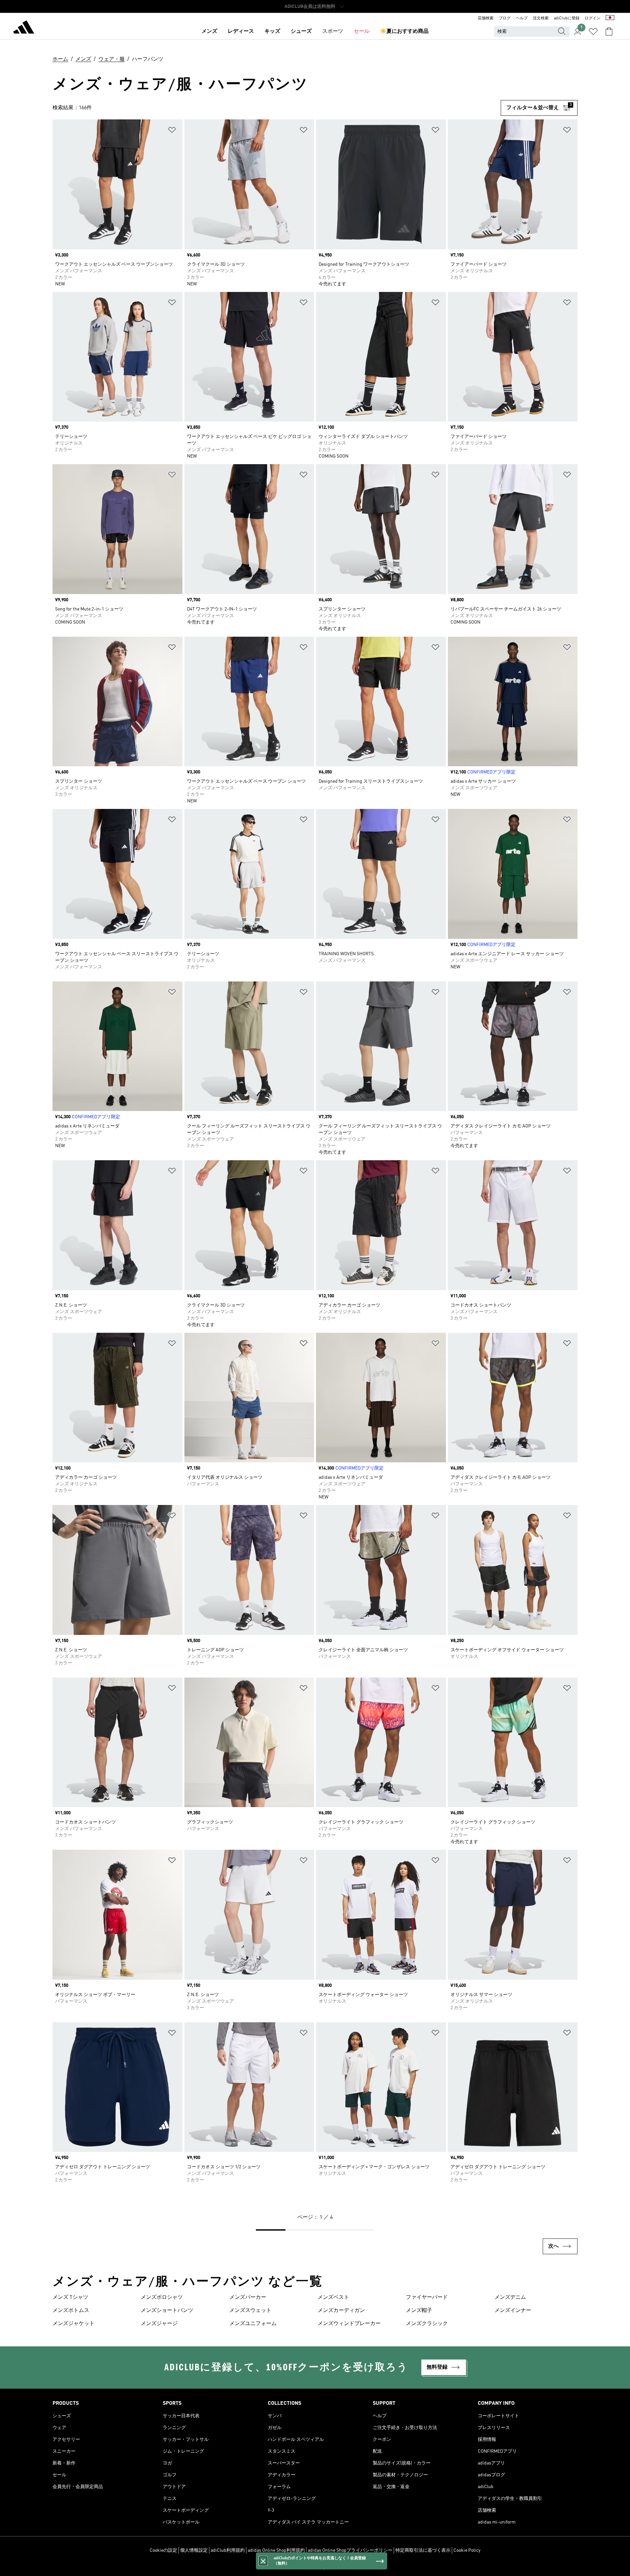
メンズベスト (333, 2298)
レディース (241, 31)
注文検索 (541, 18)
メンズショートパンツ (167, 2311)
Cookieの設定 (163, 2550)
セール (362, 31)
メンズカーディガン (341, 2311)
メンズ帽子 (419, 2311)
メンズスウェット (250, 2311)
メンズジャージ (159, 2324)
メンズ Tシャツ (70, 2298)
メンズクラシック (427, 2324)
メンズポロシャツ (162, 2298)
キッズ (272, 31)
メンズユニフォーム (253, 2324)
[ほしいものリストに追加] (172, 131)
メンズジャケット (73, 2324)
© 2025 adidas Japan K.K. (315, 2567)
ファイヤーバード (427, 2298)
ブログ (505, 18)
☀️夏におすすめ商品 (404, 31)
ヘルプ (522, 18)
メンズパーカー (248, 2298)
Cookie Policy (467, 2550)
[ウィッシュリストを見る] (593, 31)
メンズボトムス (71, 2311)
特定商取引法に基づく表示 (423, 2550)
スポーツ (333, 31)
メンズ (209, 31)
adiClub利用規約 (228, 2550)
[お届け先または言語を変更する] (610, 18)
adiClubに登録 (567, 18)
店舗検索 (486, 18)
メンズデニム (510, 2298)
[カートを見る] (609, 31)
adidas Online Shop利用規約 (276, 2550)
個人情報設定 (194, 2550)
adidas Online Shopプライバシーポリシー (350, 2550)
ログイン (593, 18)
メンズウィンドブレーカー (349, 2324)
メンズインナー (513, 2311)
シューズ (301, 31)
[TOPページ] (24, 28)
